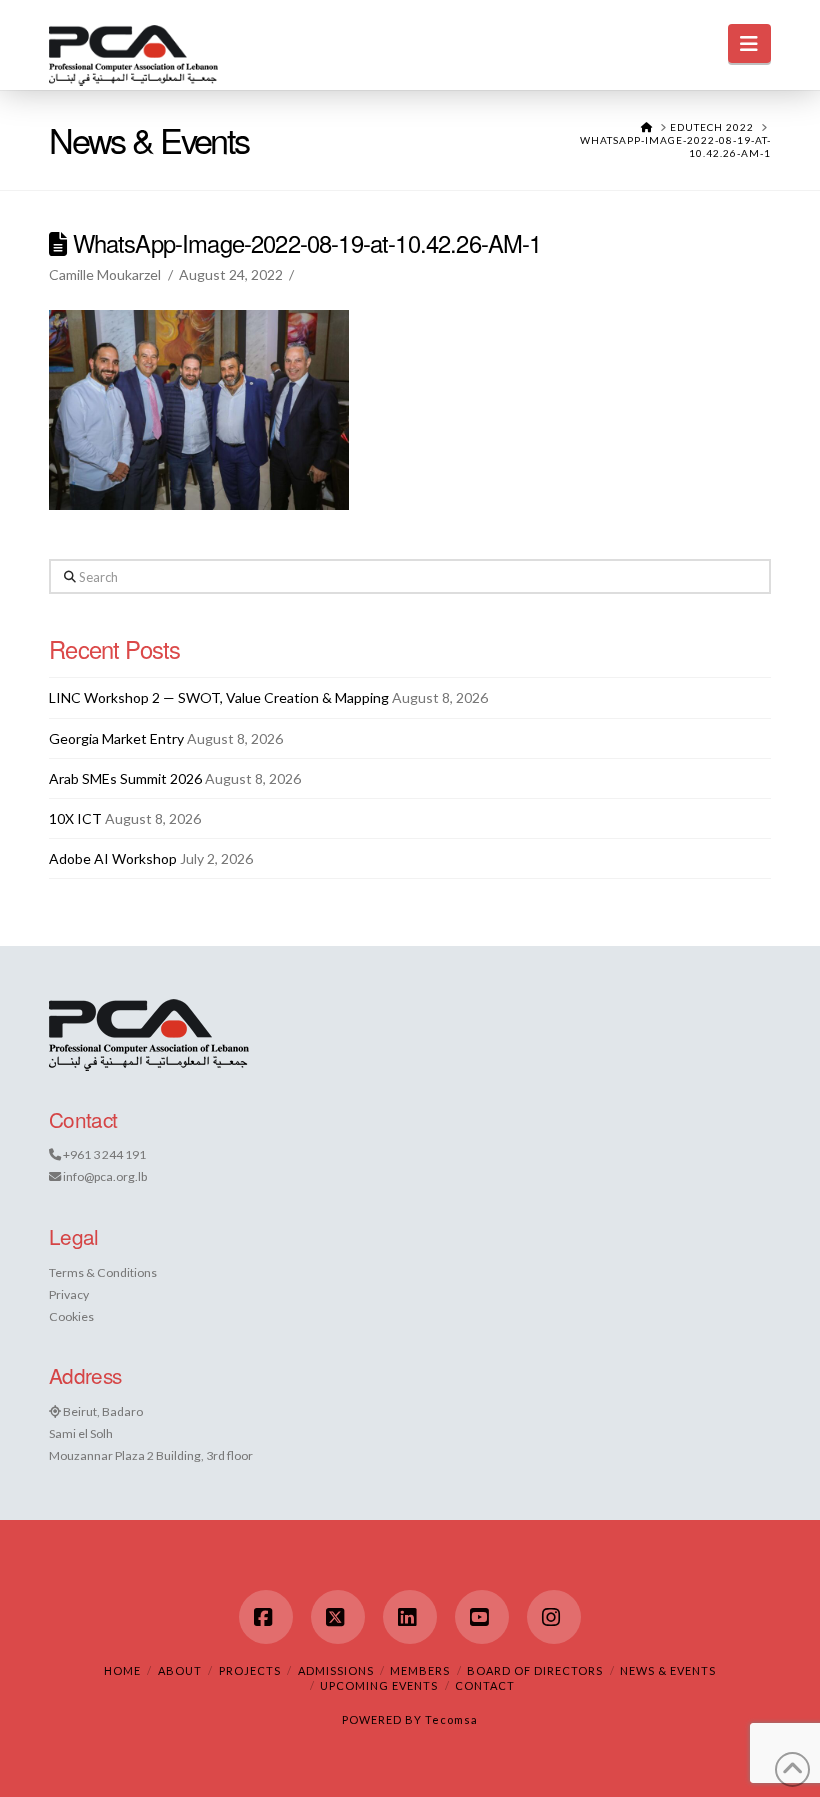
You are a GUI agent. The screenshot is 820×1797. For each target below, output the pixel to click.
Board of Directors (535, 1670)
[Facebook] (266, 1617)
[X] (338, 1617)
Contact (485, 1685)
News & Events (668, 1670)
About (180, 1670)
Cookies (71, 1316)
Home (122, 1670)
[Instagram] (554, 1617)
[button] (749, 43)
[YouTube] (482, 1617)
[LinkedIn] (410, 1617)
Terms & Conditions (103, 1272)
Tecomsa (451, 1719)
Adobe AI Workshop (113, 858)
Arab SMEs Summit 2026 (125, 778)
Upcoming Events (379, 1685)
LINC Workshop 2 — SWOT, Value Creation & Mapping (219, 697)
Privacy (69, 1294)
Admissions (336, 1670)
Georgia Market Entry (116, 738)
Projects (250, 1670)
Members (420, 1670)
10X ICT (75, 818)
